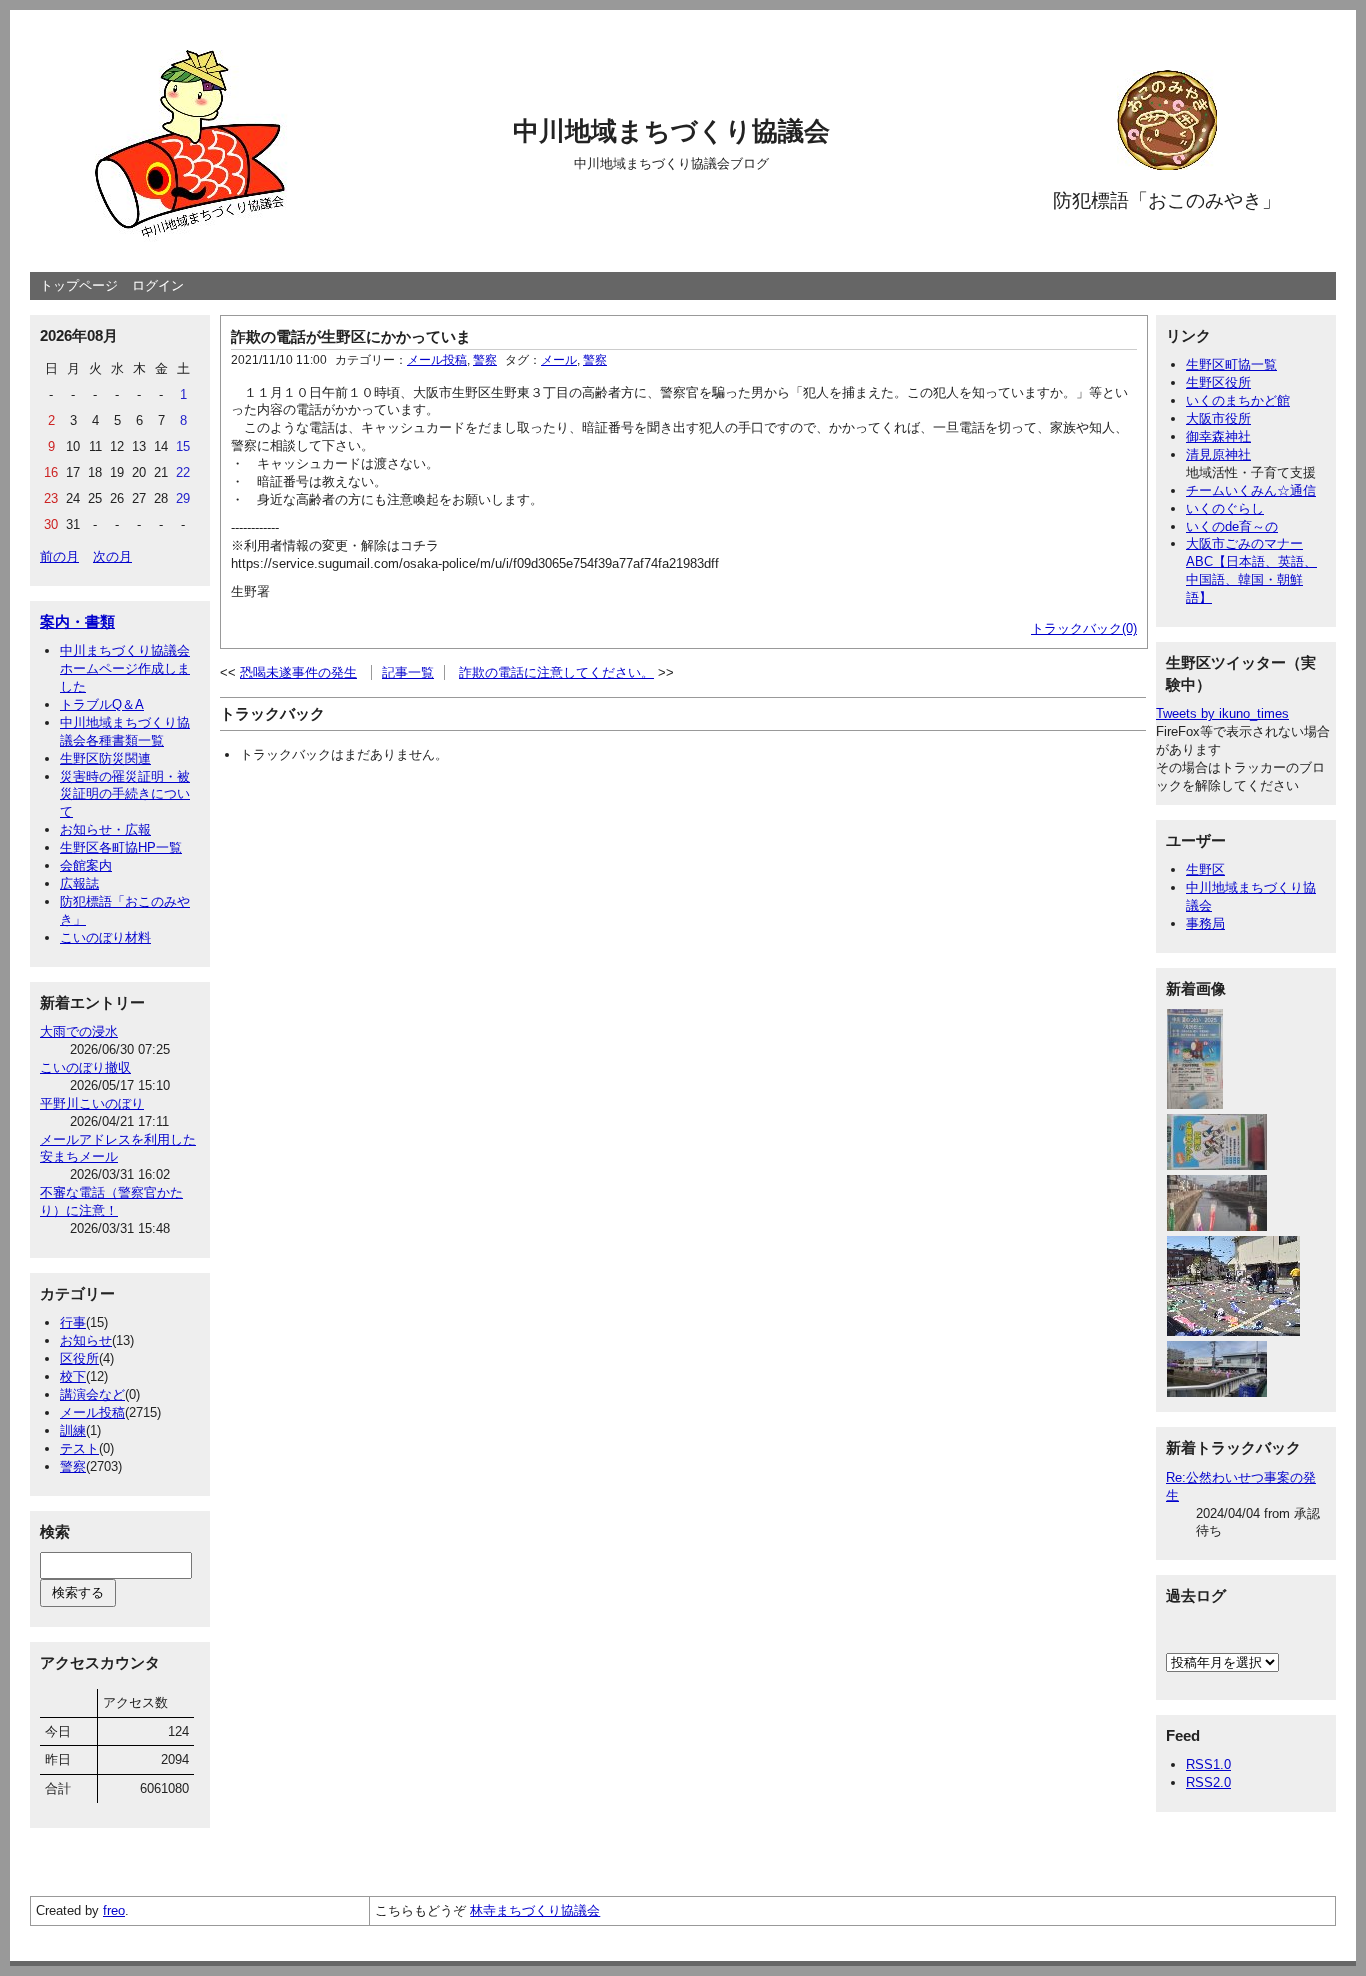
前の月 (59, 556)
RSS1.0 (1208, 1764)
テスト (79, 1448)
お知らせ (86, 1340)
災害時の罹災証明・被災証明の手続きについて (125, 794)
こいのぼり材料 (105, 937)
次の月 (112, 556)
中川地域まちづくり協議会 (671, 131)
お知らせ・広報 (105, 829)
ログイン (158, 285)
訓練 (73, 1430)
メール (559, 360)
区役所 (79, 1358)
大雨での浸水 (79, 1031)
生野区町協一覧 (1231, 364)
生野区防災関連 (105, 758)
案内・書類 (77, 621)
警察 (73, 1466)
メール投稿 (92, 1412)
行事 (73, 1322)
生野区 (1205, 869)
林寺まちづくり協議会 (535, 1910)
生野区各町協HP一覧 (121, 847)
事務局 (1205, 923)
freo (114, 1910)
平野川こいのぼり (92, 1103)
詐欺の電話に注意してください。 (556, 672)
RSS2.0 (1208, 1782)
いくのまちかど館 (1238, 400)
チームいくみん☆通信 (1251, 490)
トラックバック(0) (1084, 628)
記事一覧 (408, 672)
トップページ (79, 285)
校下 (73, 1376)
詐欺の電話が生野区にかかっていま (351, 336)
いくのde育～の (1232, 526)
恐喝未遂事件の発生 (298, 672)
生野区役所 (1218, 382)
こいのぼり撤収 (85, 1067)
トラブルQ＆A (102, 704)
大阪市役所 (1218, 418)
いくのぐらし (1225, 508)
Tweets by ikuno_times (1222, 713)
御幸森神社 (1218, 436)
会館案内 (86, 865)
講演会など (92, 1394)
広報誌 (79, 883)
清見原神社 (1218, 454)
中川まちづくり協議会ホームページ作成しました (125, 668)
